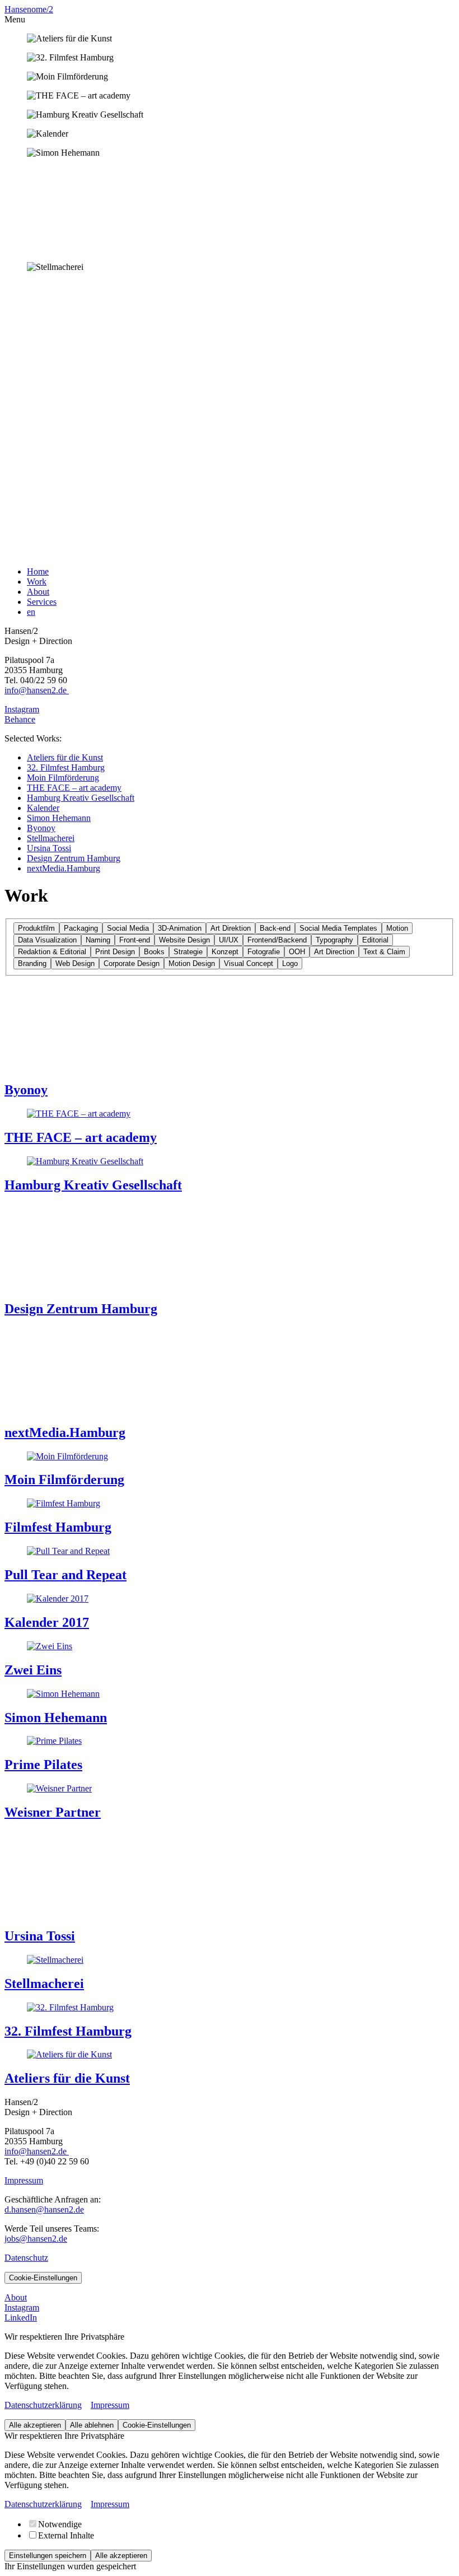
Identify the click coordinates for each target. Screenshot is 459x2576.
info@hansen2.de (37, 690)
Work (37, 582)
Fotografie (264, 952)
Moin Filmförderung (63, 778)
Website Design (184, 940)
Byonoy (41, 828)
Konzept (225, 952)
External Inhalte (66, 2535)
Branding (32, 963)
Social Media (128, 928)
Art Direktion (231, 928)
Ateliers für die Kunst (65, 757)
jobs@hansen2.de (36, 2239)
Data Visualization (47, 940)
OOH (297, 952)
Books (154, 952)
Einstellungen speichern (48, 2556)
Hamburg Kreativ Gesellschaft (81, 798)
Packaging (81, 928)
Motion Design (192, 963)
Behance (20, 719)
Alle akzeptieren (35, 2425)
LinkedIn (21, 2318)
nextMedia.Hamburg (64, 868)
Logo (290, 963)
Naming (98, 940)
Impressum (24, 2180)
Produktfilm (36, 928)
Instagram (22, 709)
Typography (334, 940)
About (38, 592)
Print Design (115, 952)
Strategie (188, 952)
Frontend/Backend (277, 940)
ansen (21, 9)
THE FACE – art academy (74, 788)
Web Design (75, 963)
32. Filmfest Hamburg (66, 767)
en (31, 612)
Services (42, 602)
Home (38, 571)
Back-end (275, 928)
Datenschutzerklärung (43, 2405)
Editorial (375, 940)
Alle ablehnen (92, 2425)
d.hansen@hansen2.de (44, 2209)
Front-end (135, 940)
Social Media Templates (338, 928)
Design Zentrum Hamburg (74, 858)
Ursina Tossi (49, 848)
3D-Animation (180, 928)
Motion (397, 928)
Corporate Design (132, 963)
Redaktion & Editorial (52, 952)
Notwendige (60, 2524)
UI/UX (229, 940)
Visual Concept (249, 963)
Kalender (43, 808)
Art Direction (334, 952)
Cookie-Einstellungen (43, 2278)
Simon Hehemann (59, 818)
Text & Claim (384, 952)
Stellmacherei (51, 838)
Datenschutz (26, 2258)
